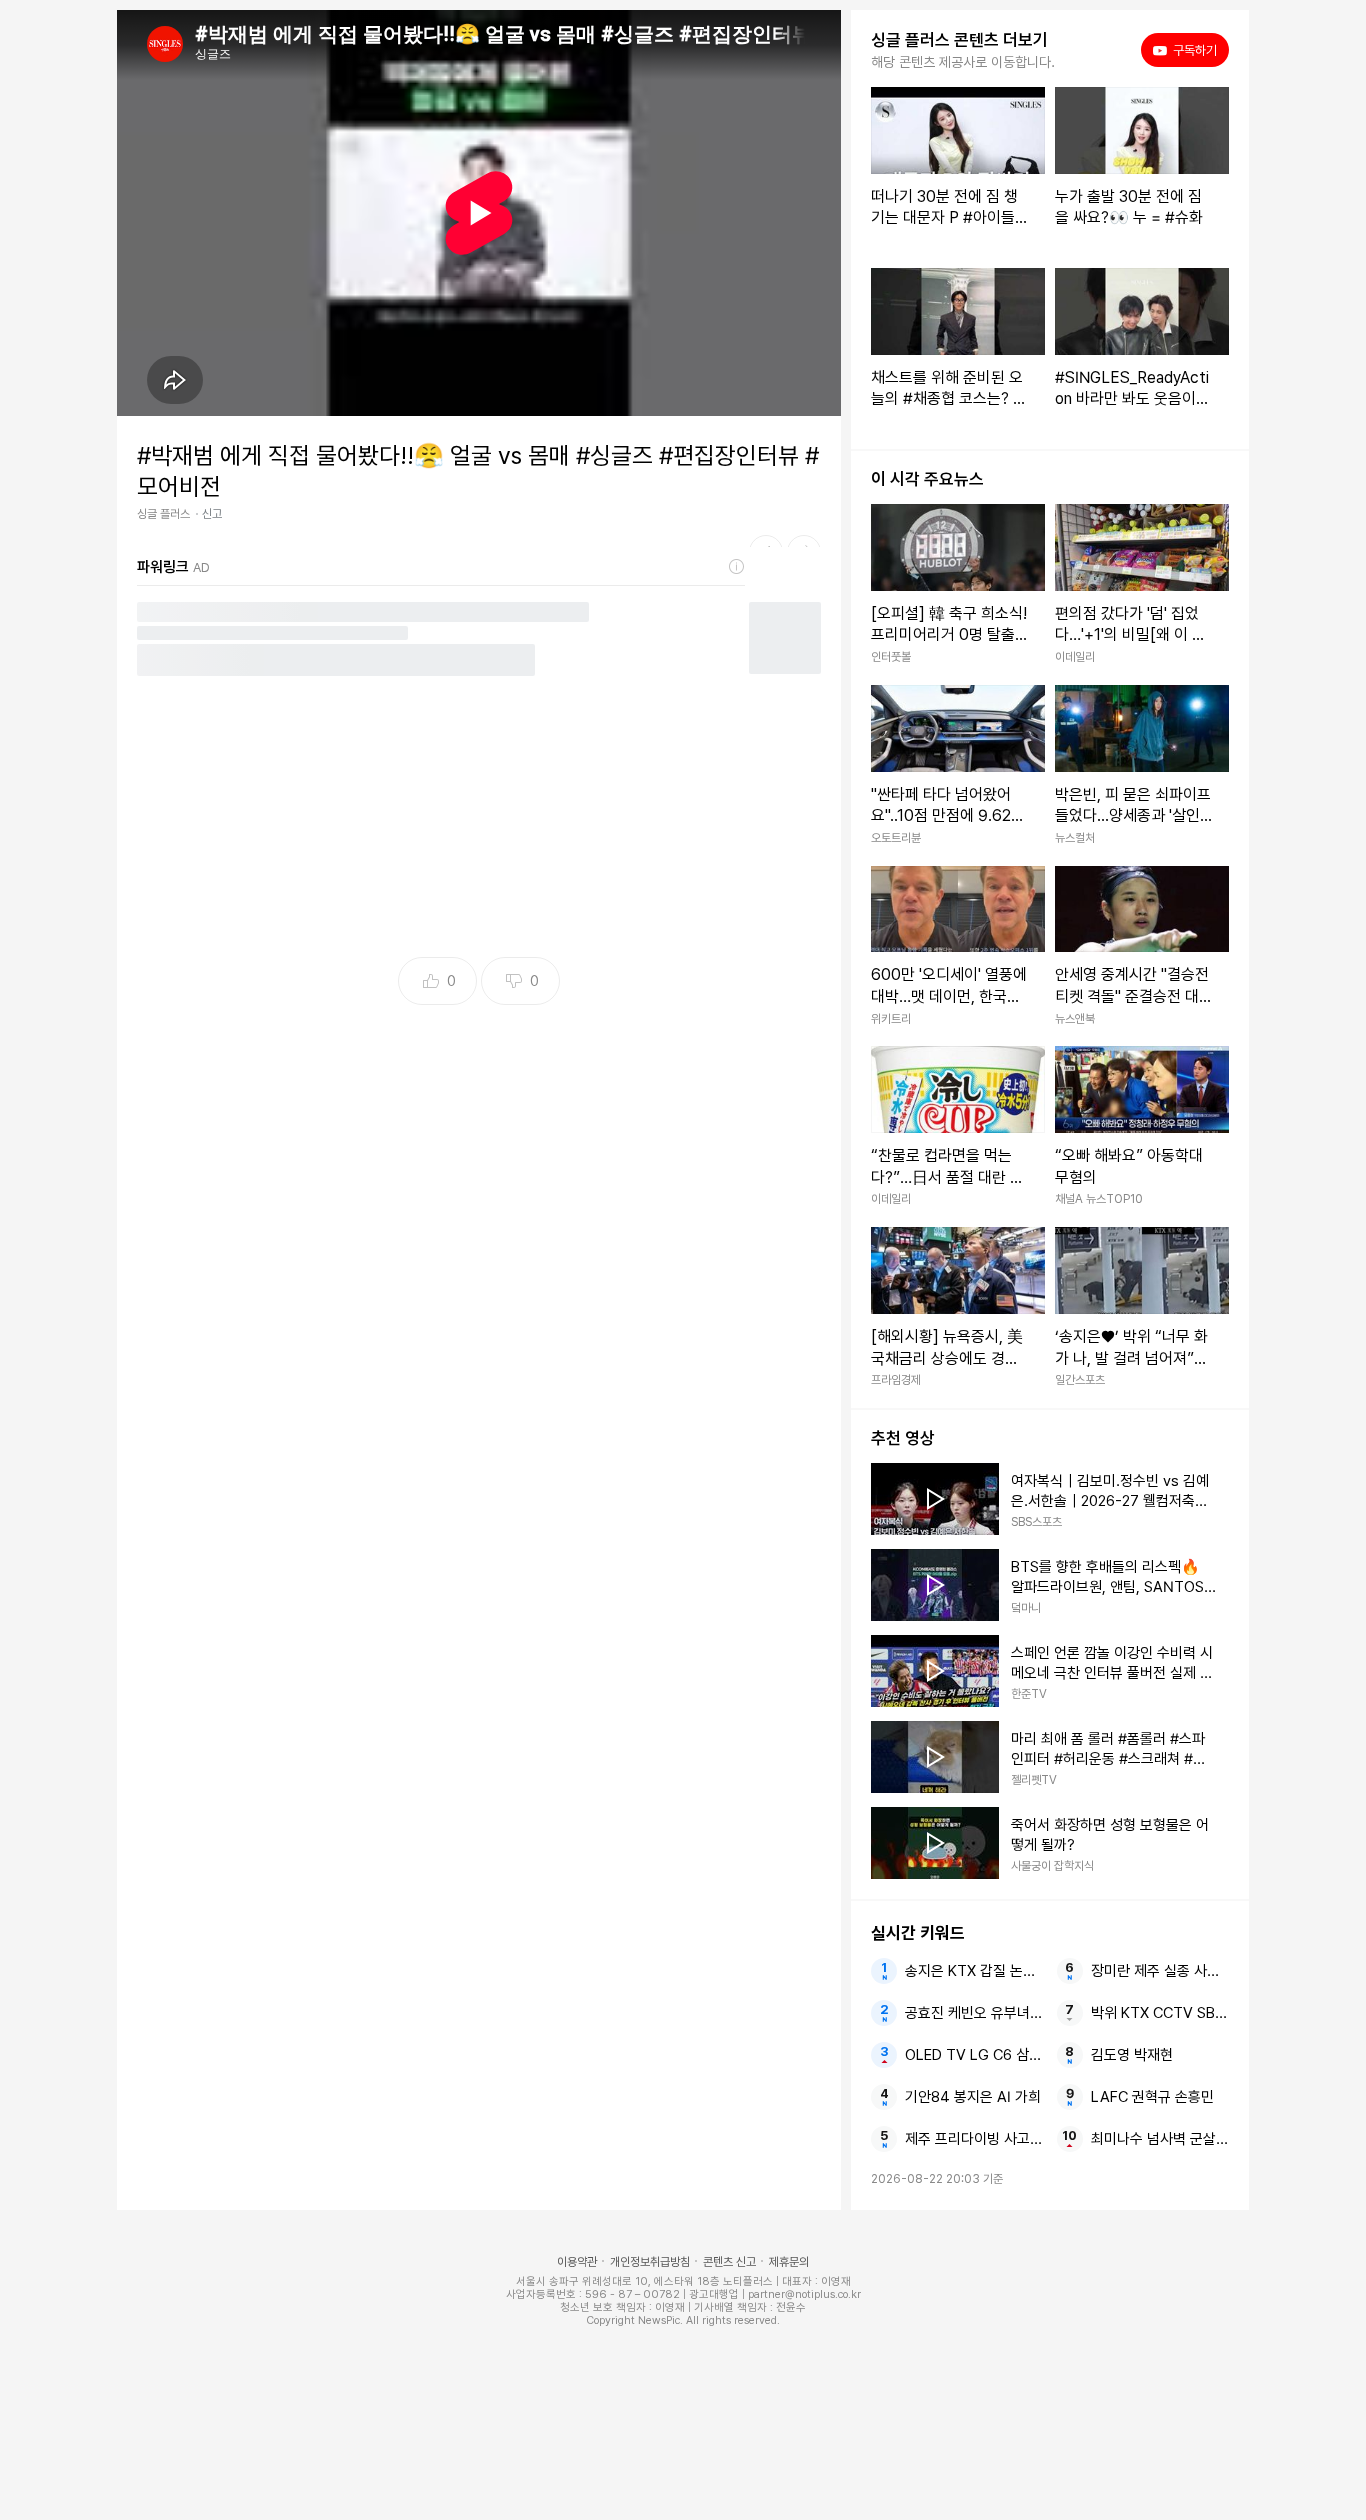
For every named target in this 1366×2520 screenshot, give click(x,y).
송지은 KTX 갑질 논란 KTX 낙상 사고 (974, 1971)
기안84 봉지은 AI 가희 (973, 2097)
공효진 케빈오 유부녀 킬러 (974, 2013)
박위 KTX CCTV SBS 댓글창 (1160, 2013)
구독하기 (1188, 50)
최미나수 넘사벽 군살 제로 (1160, 2139)
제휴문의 (789, 2262)
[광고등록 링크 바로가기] (737, 567)
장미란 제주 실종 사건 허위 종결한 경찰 (1160, 1971)
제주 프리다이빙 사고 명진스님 (974, 2139)
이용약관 (577, 2262)
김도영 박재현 (1132, 2055)
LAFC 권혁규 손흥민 (1152, 2097)
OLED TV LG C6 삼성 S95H (974, 2055)
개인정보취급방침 (650, 2262)
